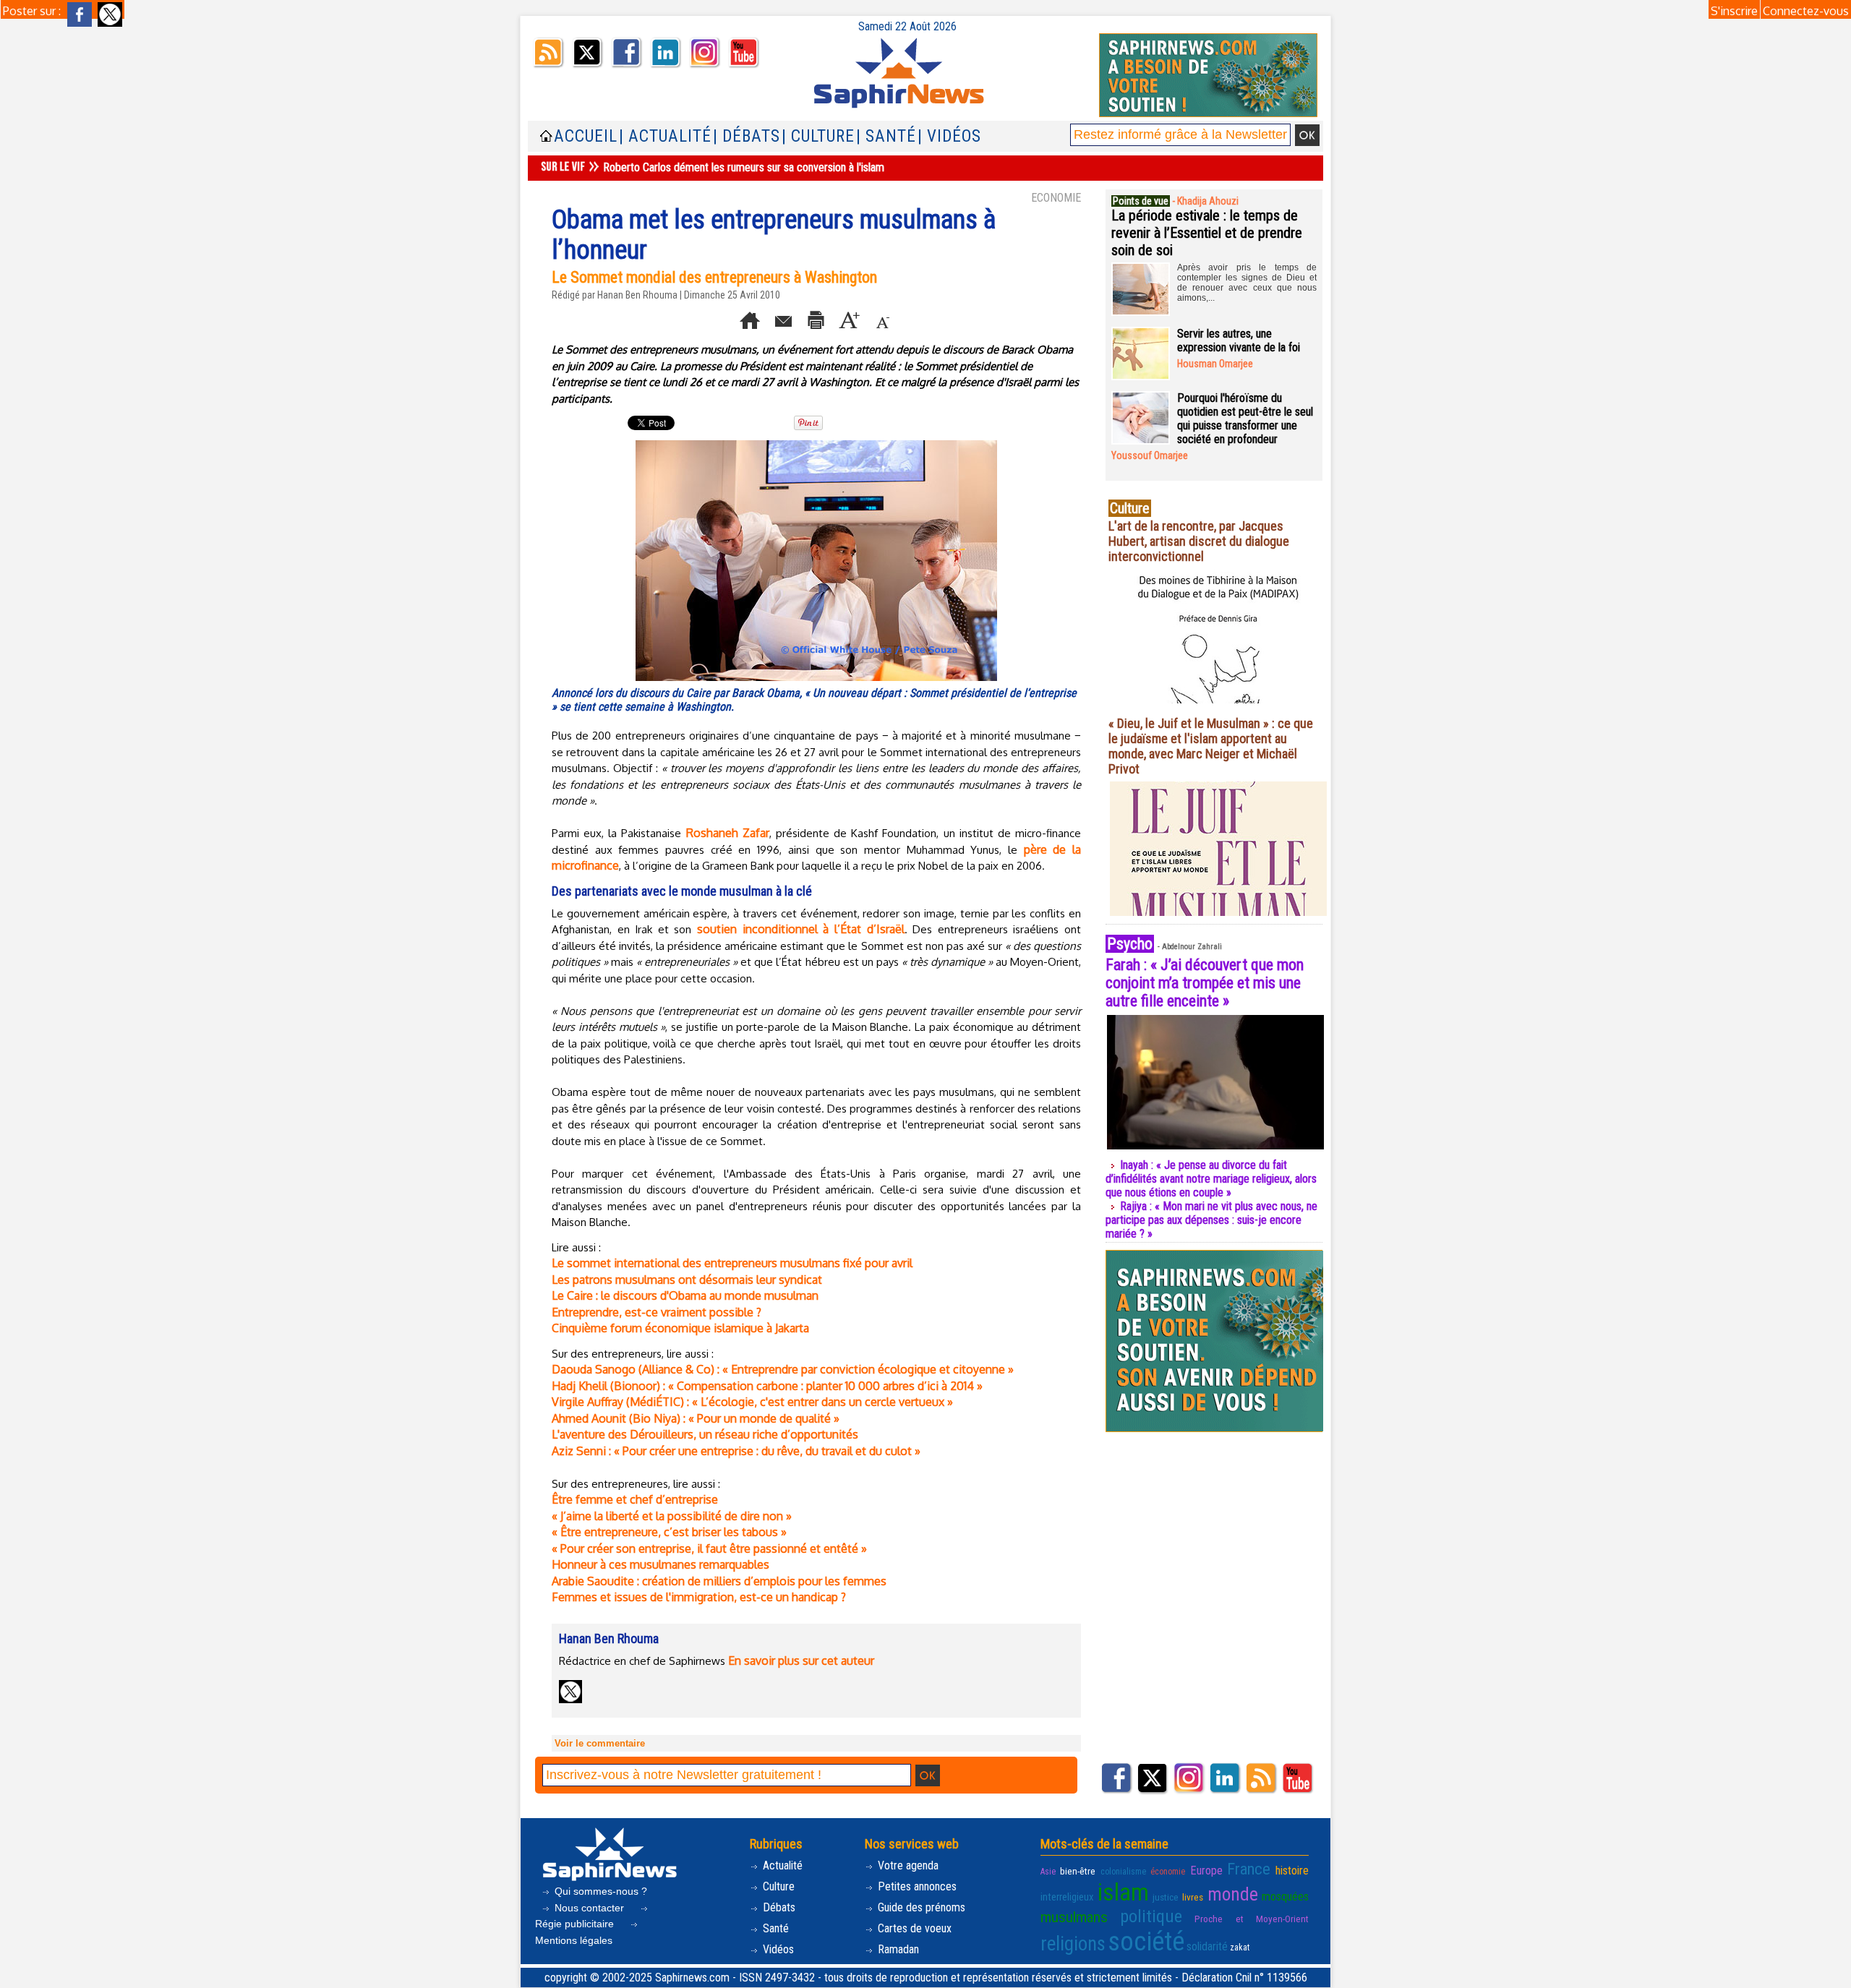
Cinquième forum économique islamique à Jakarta (680, 1328)
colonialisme (1123, 1872)
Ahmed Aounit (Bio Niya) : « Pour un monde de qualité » (696, 1418)
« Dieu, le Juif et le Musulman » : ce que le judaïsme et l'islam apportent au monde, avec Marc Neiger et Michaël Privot (1211, 746)
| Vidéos (949, 136)
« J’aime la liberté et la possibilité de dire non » (672, 1516)
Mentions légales (574, 1940)
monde (1233, 1894)
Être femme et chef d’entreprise (635, 1499)
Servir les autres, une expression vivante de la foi (1239, 340)
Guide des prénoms (920, 1907)
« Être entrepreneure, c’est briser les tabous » (669, 1532)
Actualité (781, 1865)
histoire (1292, 1871)
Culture (777, 1886)
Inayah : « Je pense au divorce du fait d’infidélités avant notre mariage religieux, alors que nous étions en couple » (1211, 1179)
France (1249, 1869)
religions (1073, 1944)
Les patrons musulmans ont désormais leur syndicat (687, 1280)
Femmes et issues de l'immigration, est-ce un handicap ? (699, 1597)
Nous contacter (589, 1908)
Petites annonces (916, 1886)
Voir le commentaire (600, 1743)
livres (1193, 1897)
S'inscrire (1734, 11)
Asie (1048, 1872)
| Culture (818, 136)
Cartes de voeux (913, 1928)
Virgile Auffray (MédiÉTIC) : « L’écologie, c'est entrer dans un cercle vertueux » (752, 1402)
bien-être (1078, 1871)
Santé (774, 1928)
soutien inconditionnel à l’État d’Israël (800, 929)
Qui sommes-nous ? (599, 1891)
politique (1151, 1916)
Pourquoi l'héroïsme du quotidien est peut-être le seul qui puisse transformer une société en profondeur (1245, 419)
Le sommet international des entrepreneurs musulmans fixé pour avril (732, 1263)
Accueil (586, 136)
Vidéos (777, 1949)
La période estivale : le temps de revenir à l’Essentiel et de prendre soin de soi (1207, 233)
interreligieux (1067, 1897)
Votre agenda (907, 1865)
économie (1168, 1872)
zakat (1240, 1948)
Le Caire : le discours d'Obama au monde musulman (685, 1295)
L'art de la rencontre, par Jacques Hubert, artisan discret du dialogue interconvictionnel (1199, 541)
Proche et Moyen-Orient (1252, 1919)
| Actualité (665, 136)
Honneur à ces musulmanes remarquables (661, 1564)
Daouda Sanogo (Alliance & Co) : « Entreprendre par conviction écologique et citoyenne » (783, 1369)
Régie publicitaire (576, 1924)
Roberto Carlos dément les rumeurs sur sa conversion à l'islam (744, 167)
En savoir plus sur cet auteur (801, 1661)
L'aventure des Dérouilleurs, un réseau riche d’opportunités (705, 1434)
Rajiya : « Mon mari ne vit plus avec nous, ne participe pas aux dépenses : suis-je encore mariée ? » (1211, 1220)
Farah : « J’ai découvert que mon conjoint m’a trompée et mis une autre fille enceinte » (1205, 983)
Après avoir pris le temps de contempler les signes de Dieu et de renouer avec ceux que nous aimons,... (1247, 283)
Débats (778, 1907)
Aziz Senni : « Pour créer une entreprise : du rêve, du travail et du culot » (736, 1451)
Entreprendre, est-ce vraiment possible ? (657, 1312)
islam (1123, 1892)
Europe (1206, 1871)
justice (1166, 1897)
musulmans (1074, 1917)
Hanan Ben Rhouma (637, 295)
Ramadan (897, 1949)
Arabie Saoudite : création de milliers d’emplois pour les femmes (719, 1581)
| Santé (886, 136)
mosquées (1285, 1897)
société (1146, 1942)
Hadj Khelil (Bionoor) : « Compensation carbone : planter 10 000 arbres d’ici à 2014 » (767, 1386)
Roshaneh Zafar (728, 833)
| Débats (747, 136)
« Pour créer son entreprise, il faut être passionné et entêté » (709, 1548)
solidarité (1207, 1946)
